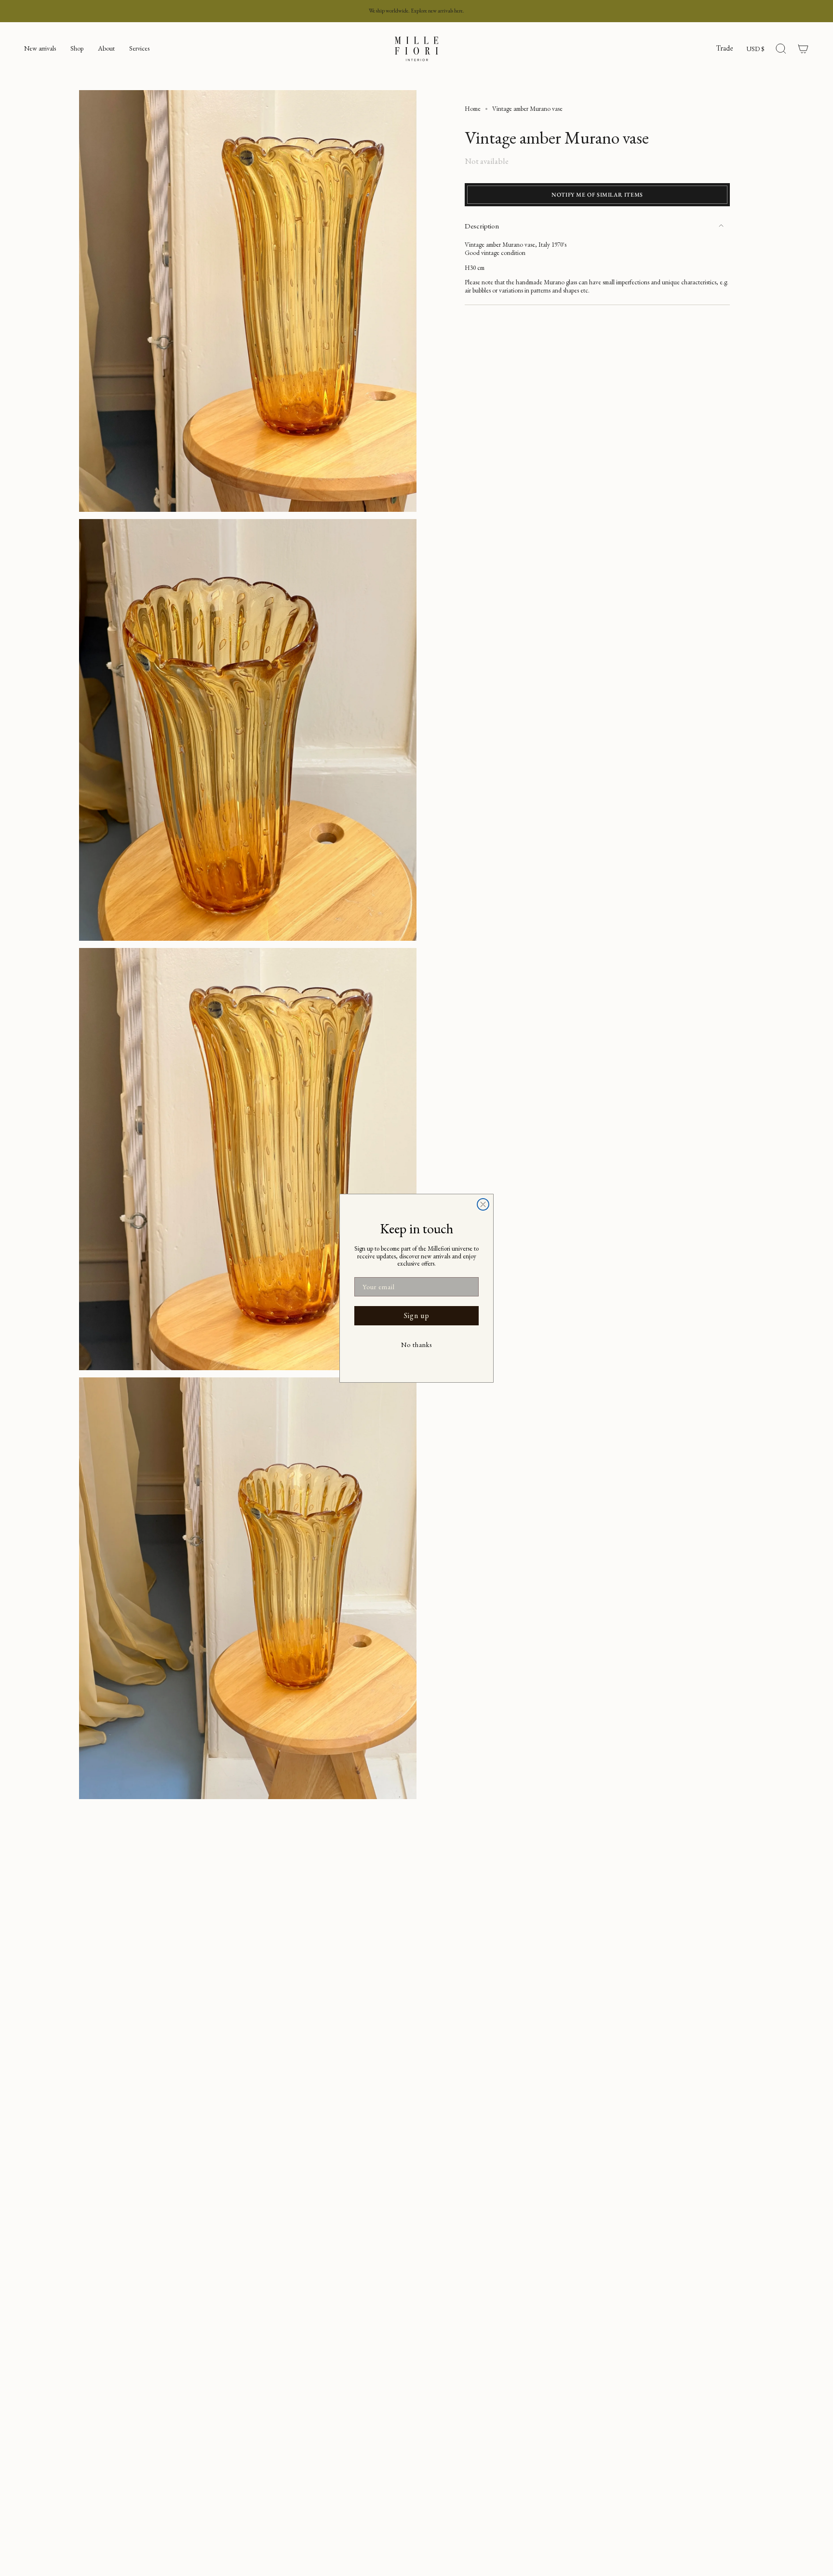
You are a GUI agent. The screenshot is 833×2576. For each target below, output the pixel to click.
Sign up (417, 1315)
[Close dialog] (483, 1204)
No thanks (416, 1345)
